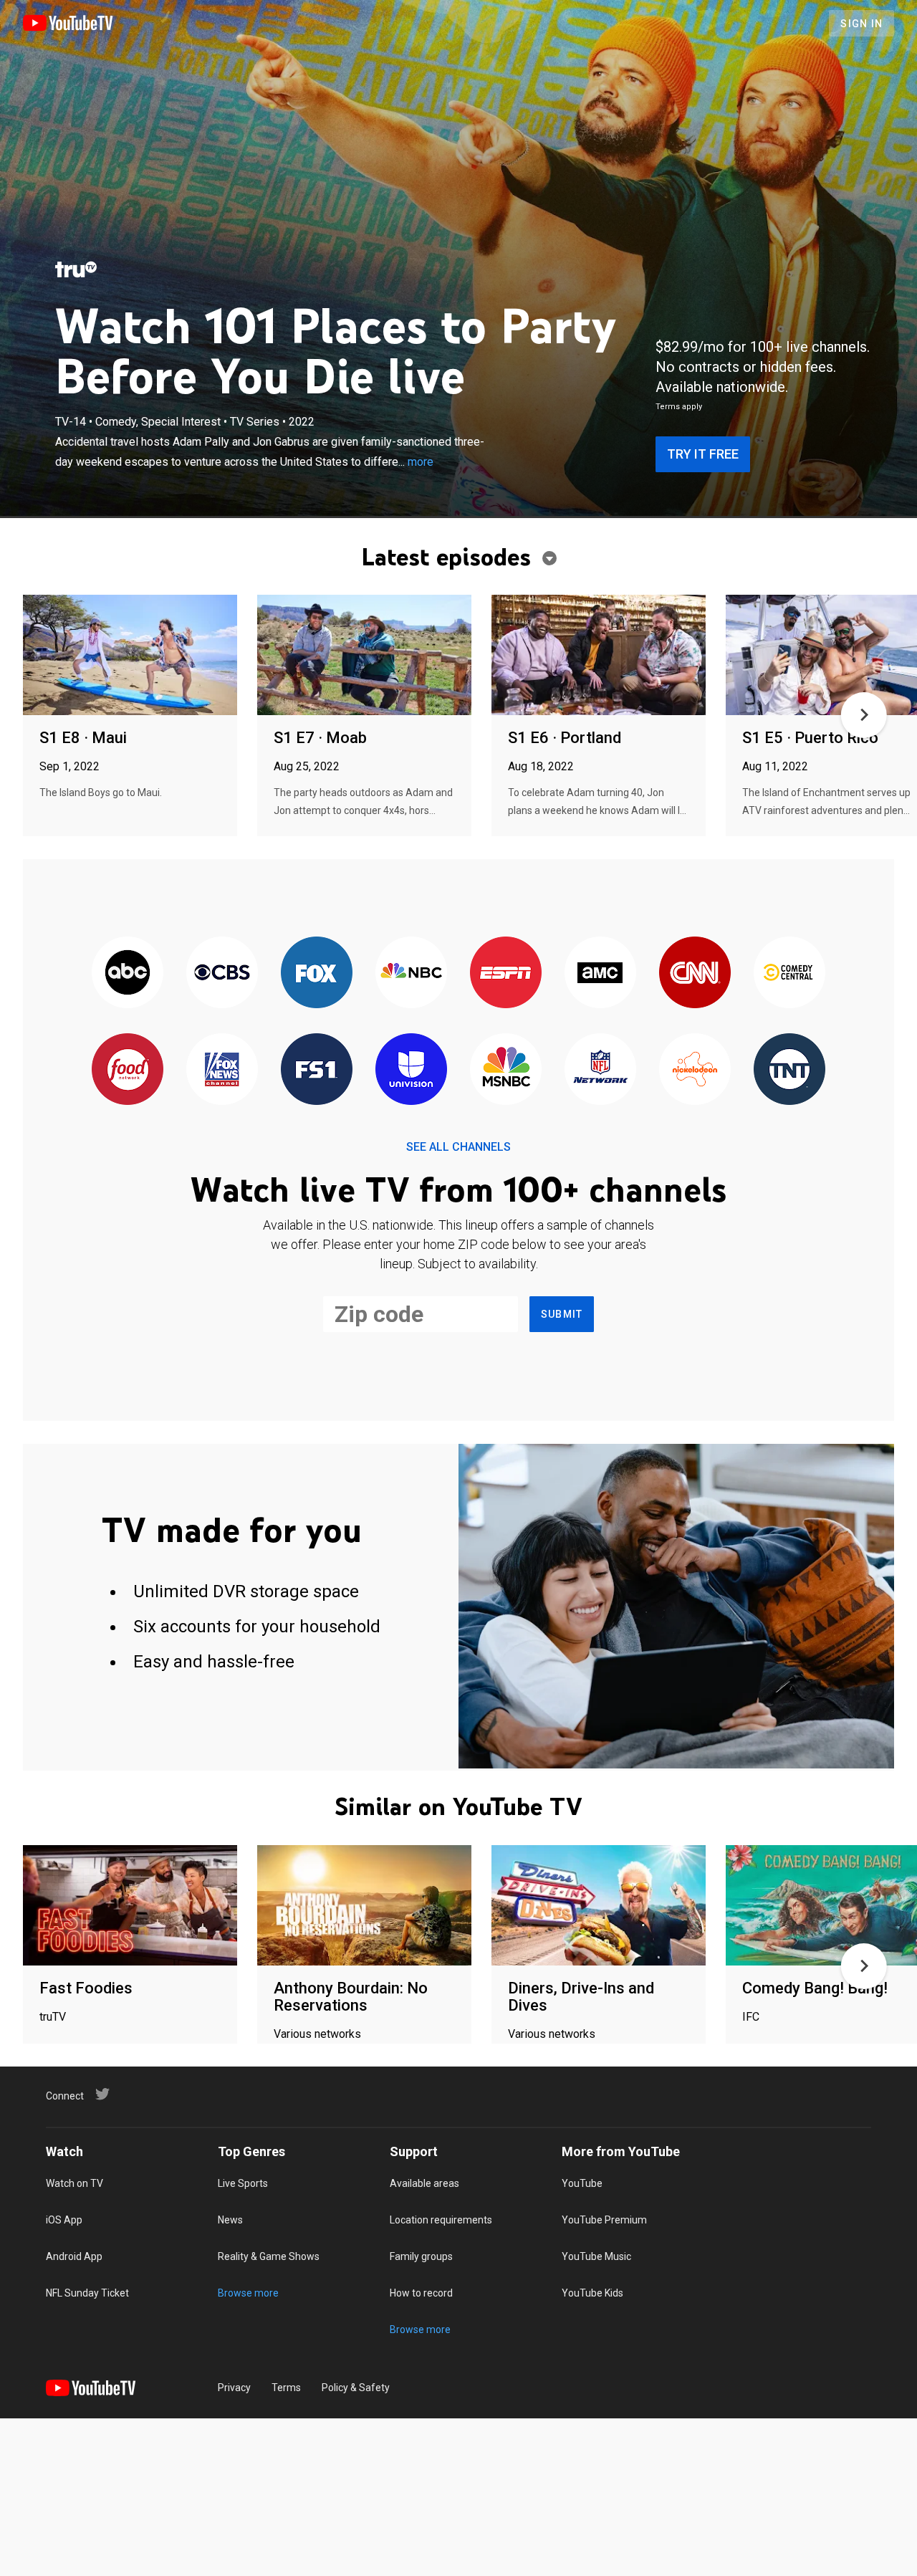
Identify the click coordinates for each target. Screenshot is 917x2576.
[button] (864, 715)
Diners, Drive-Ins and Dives (581, 1997)
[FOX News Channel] (222, 1070)
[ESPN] (506, 973)
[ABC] (128, 973)
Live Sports (243, 2183)
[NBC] (411, 973)
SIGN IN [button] (861, 24)
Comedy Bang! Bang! (815, 1988)
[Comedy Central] (789, 973)
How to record (421, 2293)
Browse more (248, 2293)
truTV (53, 2017)
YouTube (582, 2183)
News (230, 2220)
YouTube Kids (592, 2293)
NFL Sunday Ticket (87, 2293)
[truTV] (76, 269)
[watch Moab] (364, 656)
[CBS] (222, 973)
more (421, 462)
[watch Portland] (599, 656)
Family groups (421, 2256)
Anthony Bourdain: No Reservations (351, 1997)
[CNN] (695, 973)
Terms (286, 2388)
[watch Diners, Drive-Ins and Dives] (599, 1906)
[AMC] (600, 973)
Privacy (234, 2388)
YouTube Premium (604, 2220)
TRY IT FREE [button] (703, 454)
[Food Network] (128, 1070)
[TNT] (789, 1070)
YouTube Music (596, 2256)
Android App (74, 2256)
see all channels (458, 1147)
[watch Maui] (130, 656)
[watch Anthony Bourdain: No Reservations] (364, 1906)
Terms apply (679, 407)
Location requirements (441, 2220)
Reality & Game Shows (269, 2256)
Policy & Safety (356, 2388)
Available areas (424, 2183)
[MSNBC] (506, 1070)
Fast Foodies (86, 1988)
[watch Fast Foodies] (130, 1906)
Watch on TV (75, 2183)
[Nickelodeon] (695, 1070)
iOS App (64, 2220)
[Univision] (411, 1070)
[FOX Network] (317, 973)
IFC (751, 2017)
